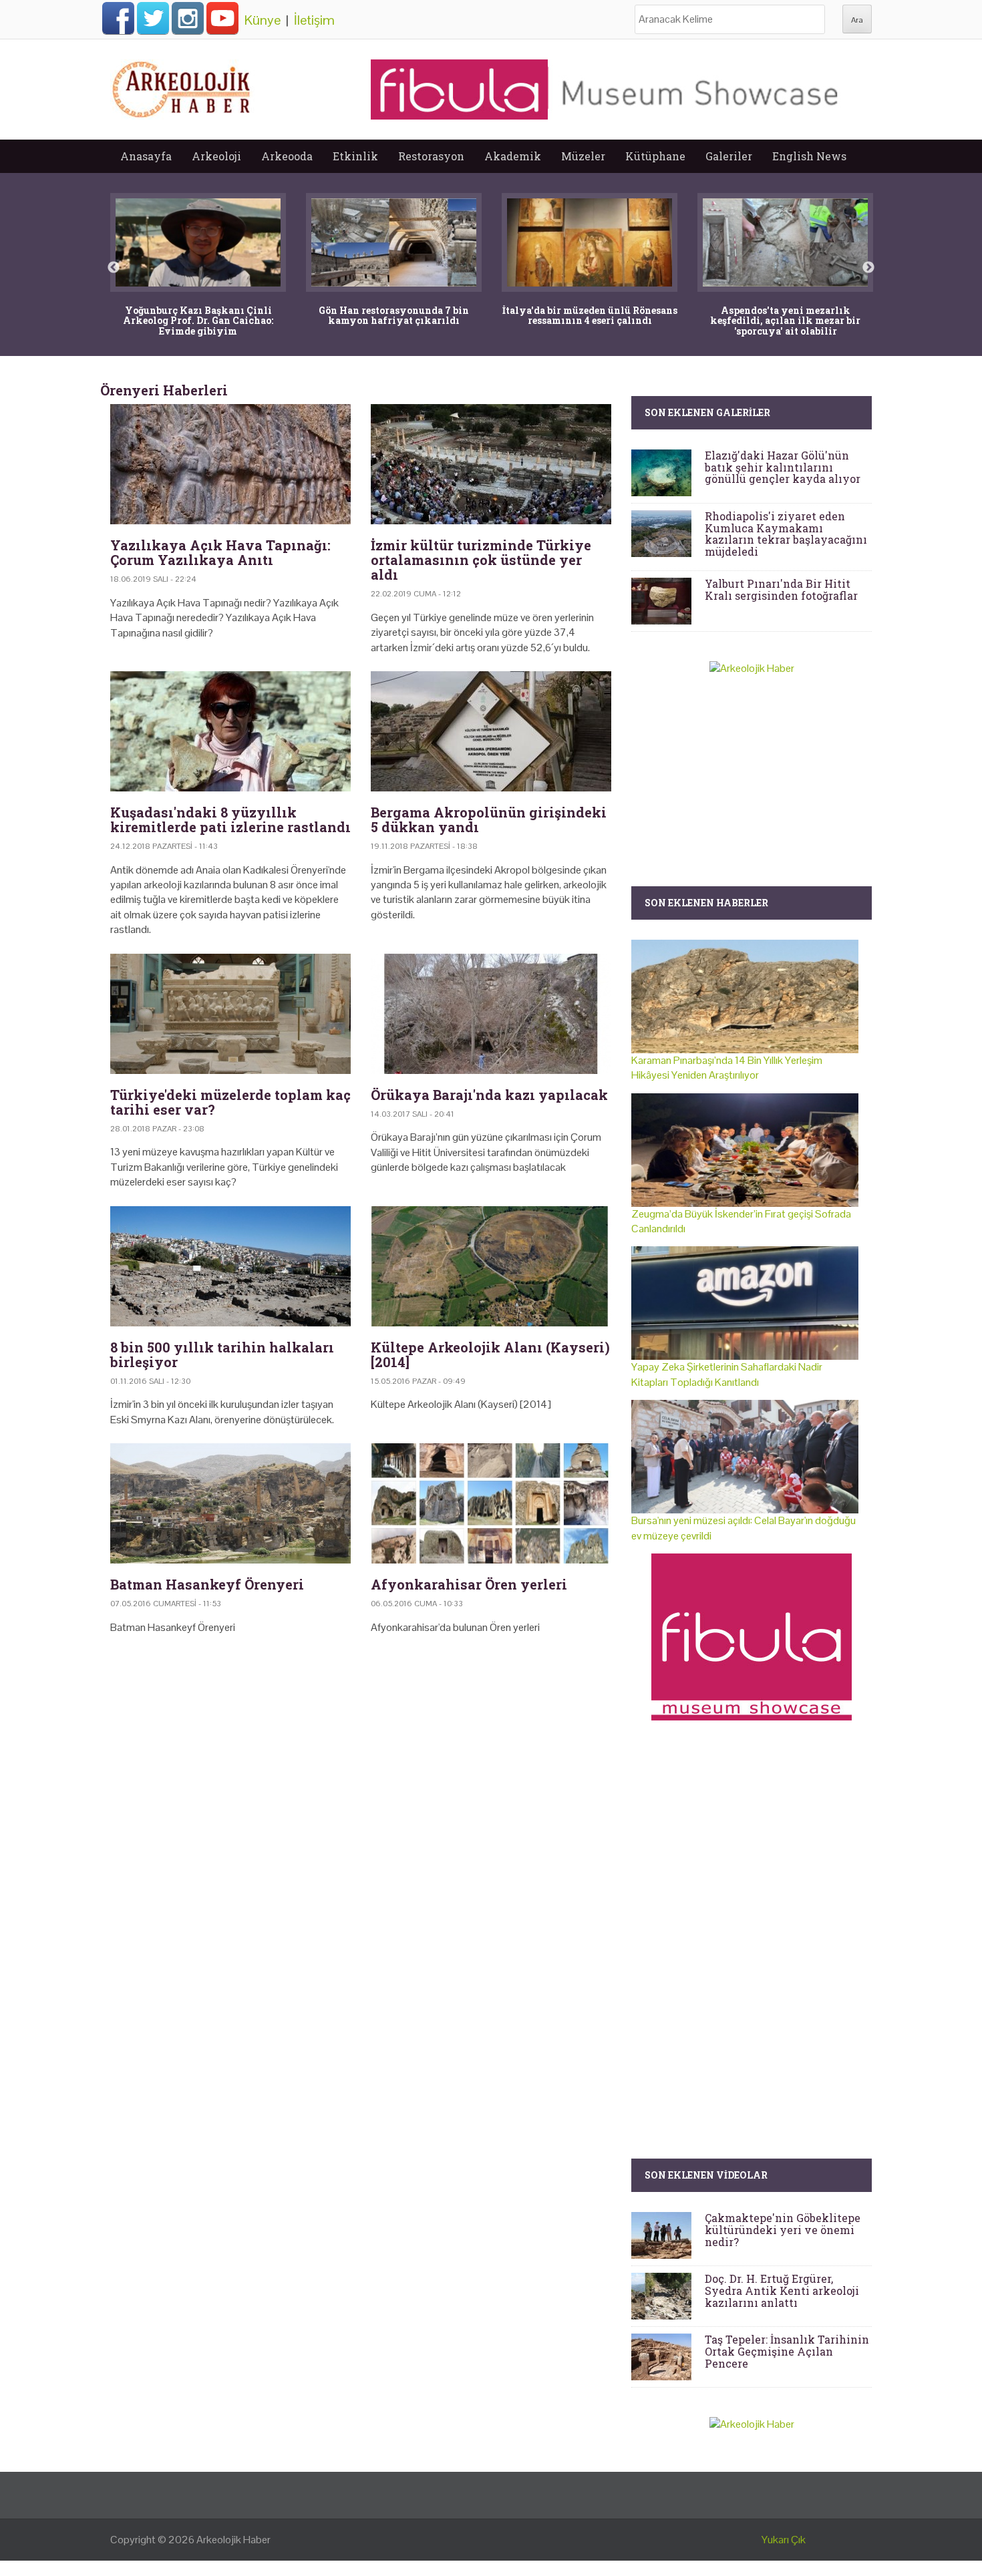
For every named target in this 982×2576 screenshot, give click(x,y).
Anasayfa (146, 156)
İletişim (314, 20)
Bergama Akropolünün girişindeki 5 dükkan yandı (489, 819)
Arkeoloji (216, 156)
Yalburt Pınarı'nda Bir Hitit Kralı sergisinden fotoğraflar (781, 589)
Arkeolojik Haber (233, 2540)
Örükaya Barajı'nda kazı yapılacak (489, 1095)
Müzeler (583, 156)
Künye (263, 20)
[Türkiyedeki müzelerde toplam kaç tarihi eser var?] (230, 1014)
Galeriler (729, 156)
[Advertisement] (361, 1760)
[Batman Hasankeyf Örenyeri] (230, 1503)
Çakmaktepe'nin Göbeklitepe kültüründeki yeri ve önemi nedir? (783, 2229)
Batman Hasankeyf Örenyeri (207, 1584)
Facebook (118, 18)
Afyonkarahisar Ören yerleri (469, 1584)
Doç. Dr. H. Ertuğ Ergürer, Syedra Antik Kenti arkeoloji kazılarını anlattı (782, 2290)
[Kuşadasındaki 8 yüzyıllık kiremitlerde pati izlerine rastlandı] (230, 731)
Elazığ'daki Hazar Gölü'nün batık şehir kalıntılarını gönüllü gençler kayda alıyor (783, 467)
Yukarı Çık (784, 2540)
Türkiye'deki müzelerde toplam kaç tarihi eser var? (230, 1102)
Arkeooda (287, 156)
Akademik (513, 156)
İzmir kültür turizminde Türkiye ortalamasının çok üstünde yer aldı (481, 560)
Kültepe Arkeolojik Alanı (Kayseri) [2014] (490, 1354)
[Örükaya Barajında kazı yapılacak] (491, 1014)
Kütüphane (655, 156)
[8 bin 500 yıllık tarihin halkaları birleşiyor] (230, 1266)
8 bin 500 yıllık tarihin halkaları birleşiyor (222, 1354)
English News (809, 156)
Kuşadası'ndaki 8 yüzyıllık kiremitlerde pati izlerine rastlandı (230, 819)
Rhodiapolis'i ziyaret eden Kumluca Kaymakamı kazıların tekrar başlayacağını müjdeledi (786, 534)
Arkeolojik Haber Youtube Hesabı (222, 18)
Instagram (188, 18)
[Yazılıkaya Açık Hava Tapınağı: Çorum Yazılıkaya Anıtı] (230, 464)
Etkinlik (355, 156)
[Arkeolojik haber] (182, 86)
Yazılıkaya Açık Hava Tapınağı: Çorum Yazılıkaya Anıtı (220, 552)
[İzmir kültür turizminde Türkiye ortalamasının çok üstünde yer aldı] (491, 464)
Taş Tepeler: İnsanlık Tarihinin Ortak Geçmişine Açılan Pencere (787, 2351)
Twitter (153, 18)
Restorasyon (431, 156)
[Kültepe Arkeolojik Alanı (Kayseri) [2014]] (491, 1266)
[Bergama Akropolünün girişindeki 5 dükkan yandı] (491, 731)
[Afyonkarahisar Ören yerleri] (491, 1503)
